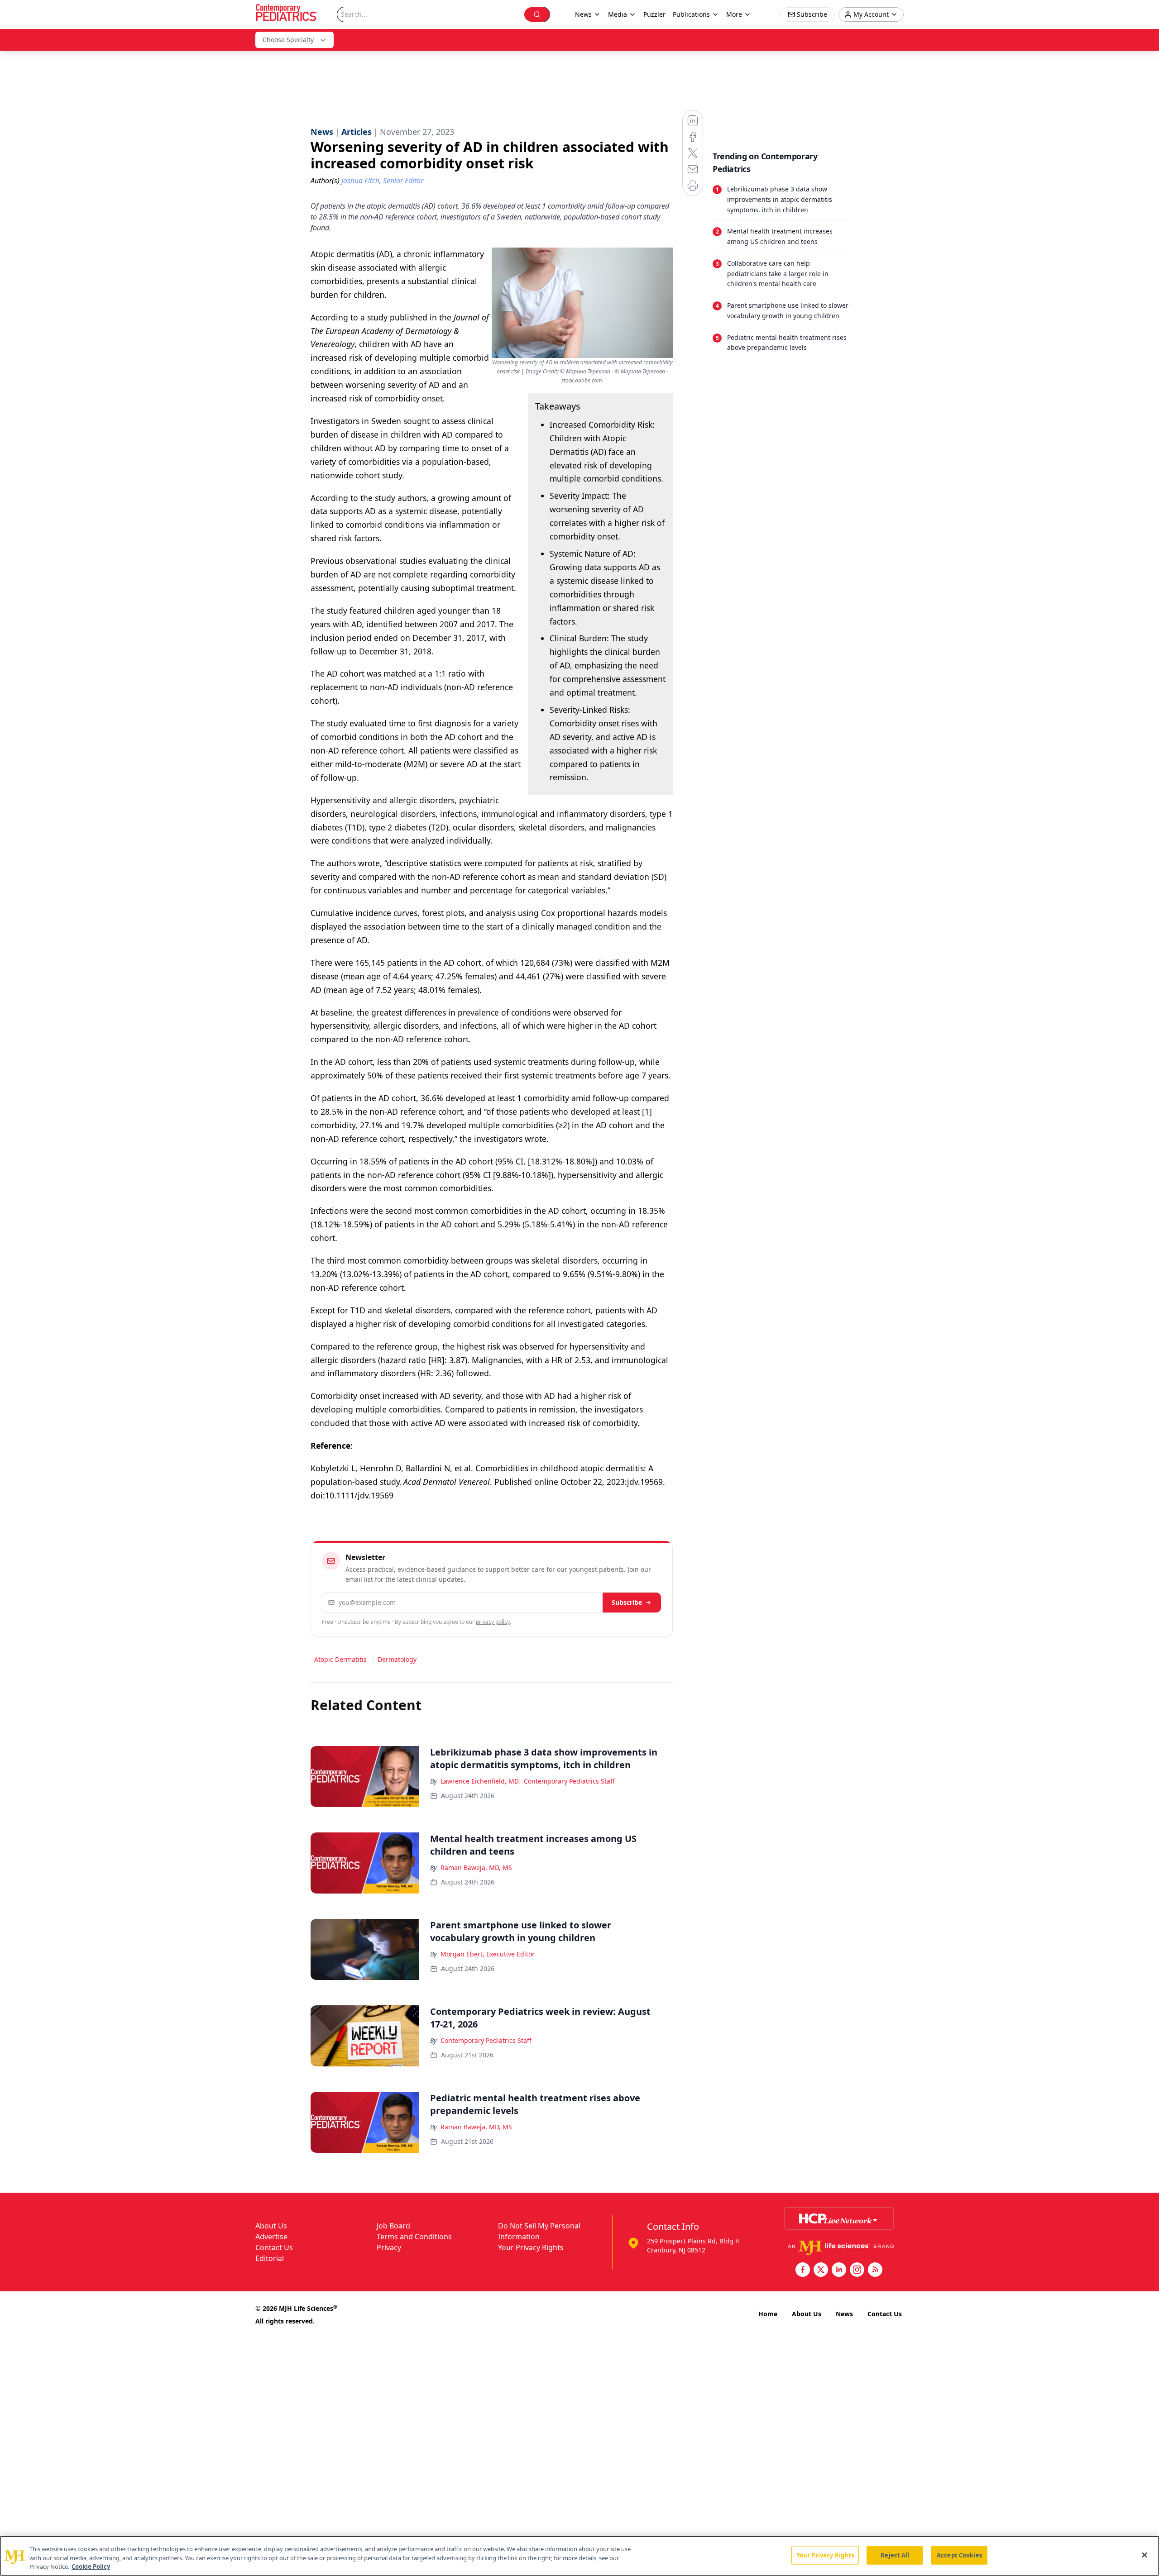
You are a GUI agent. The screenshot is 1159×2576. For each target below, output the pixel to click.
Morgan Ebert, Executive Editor (488, 1954)
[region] (579, 2556)
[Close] (1145, 2555)
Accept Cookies (959, 2555)
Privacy (389, 2247)
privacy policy (493, 1622)
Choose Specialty (288, 40)
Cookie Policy (91, 2566)
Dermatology (397, 1659)
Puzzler (654, 14)
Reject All (895, 2555)
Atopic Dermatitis (340, 1659)
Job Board (393, 2226)
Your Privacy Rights (531, 2247)
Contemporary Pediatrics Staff (569, 1781)
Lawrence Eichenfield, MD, (480, 1781)
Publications (691, 14)
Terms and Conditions (414, 2237)
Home (768, 2314)
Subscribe (627, 1602)
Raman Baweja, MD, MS (476, 1868)
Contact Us (274, 2247)
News (844, 2314)
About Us (271, 2226)
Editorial (270, 2258)
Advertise (271, 2237)
